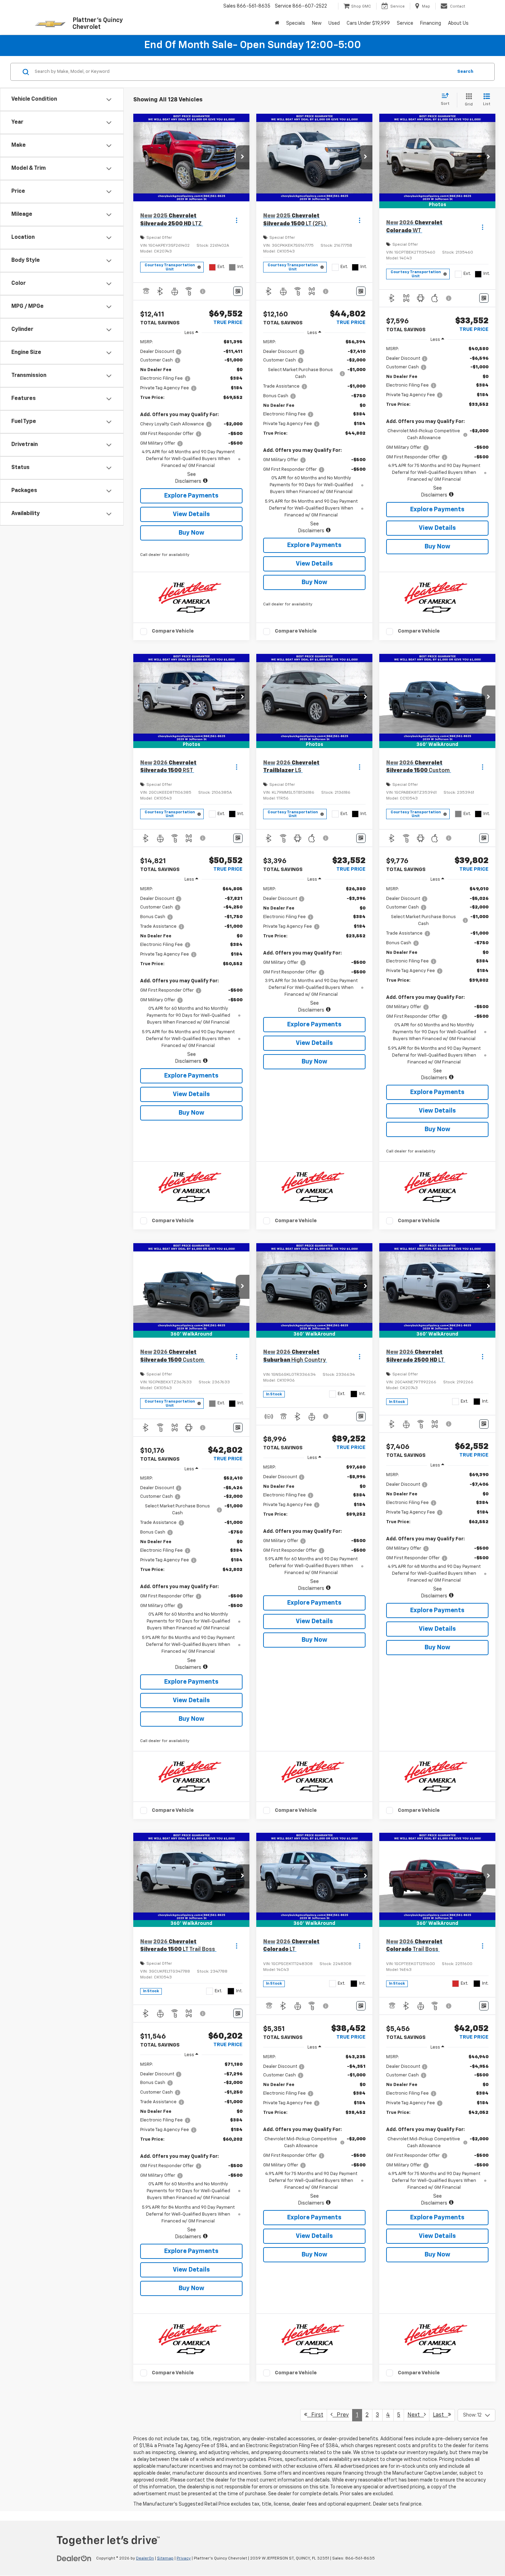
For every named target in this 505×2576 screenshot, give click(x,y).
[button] (243, 157)
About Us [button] (458, 23)
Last (440, 2415)
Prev (341, 2415)
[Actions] (237, 220)
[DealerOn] (74, 2558)
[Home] (277, 23)
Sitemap (165, 2558)
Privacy (184, 2558)
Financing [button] (431, 23)
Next (416, 2415)
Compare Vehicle (173, 631)
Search (465, 72)
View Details (191, 514)
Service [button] (405, 23)
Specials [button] (296, 23)
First (315, 2415)
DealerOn (145, 2558)
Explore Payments (191, 496)
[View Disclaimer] (203, 291)
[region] (191, 412)
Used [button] (334, 23)
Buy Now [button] (192, 533)
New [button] (317, 23)
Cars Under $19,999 (368, 23)
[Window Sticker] (238, 291)
